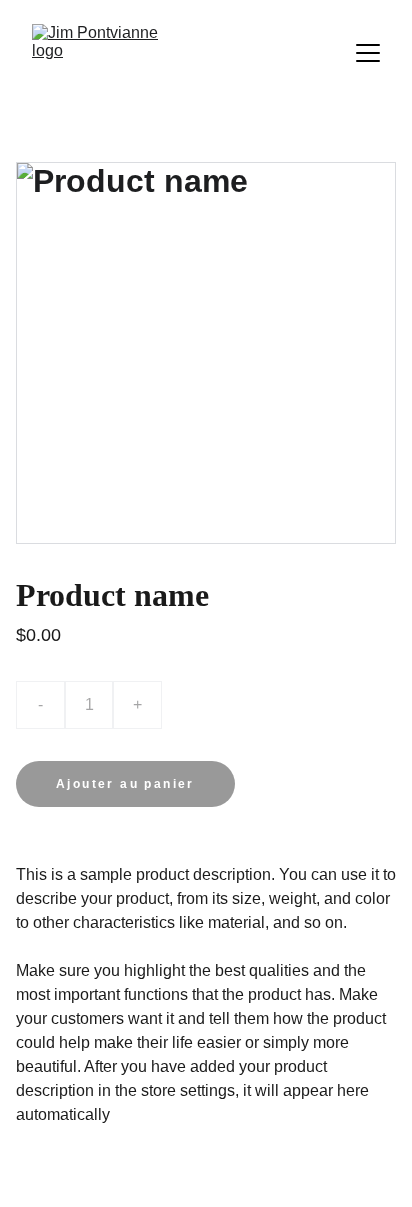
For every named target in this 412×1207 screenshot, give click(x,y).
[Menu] (368, 53)
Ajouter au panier (125, 784)
